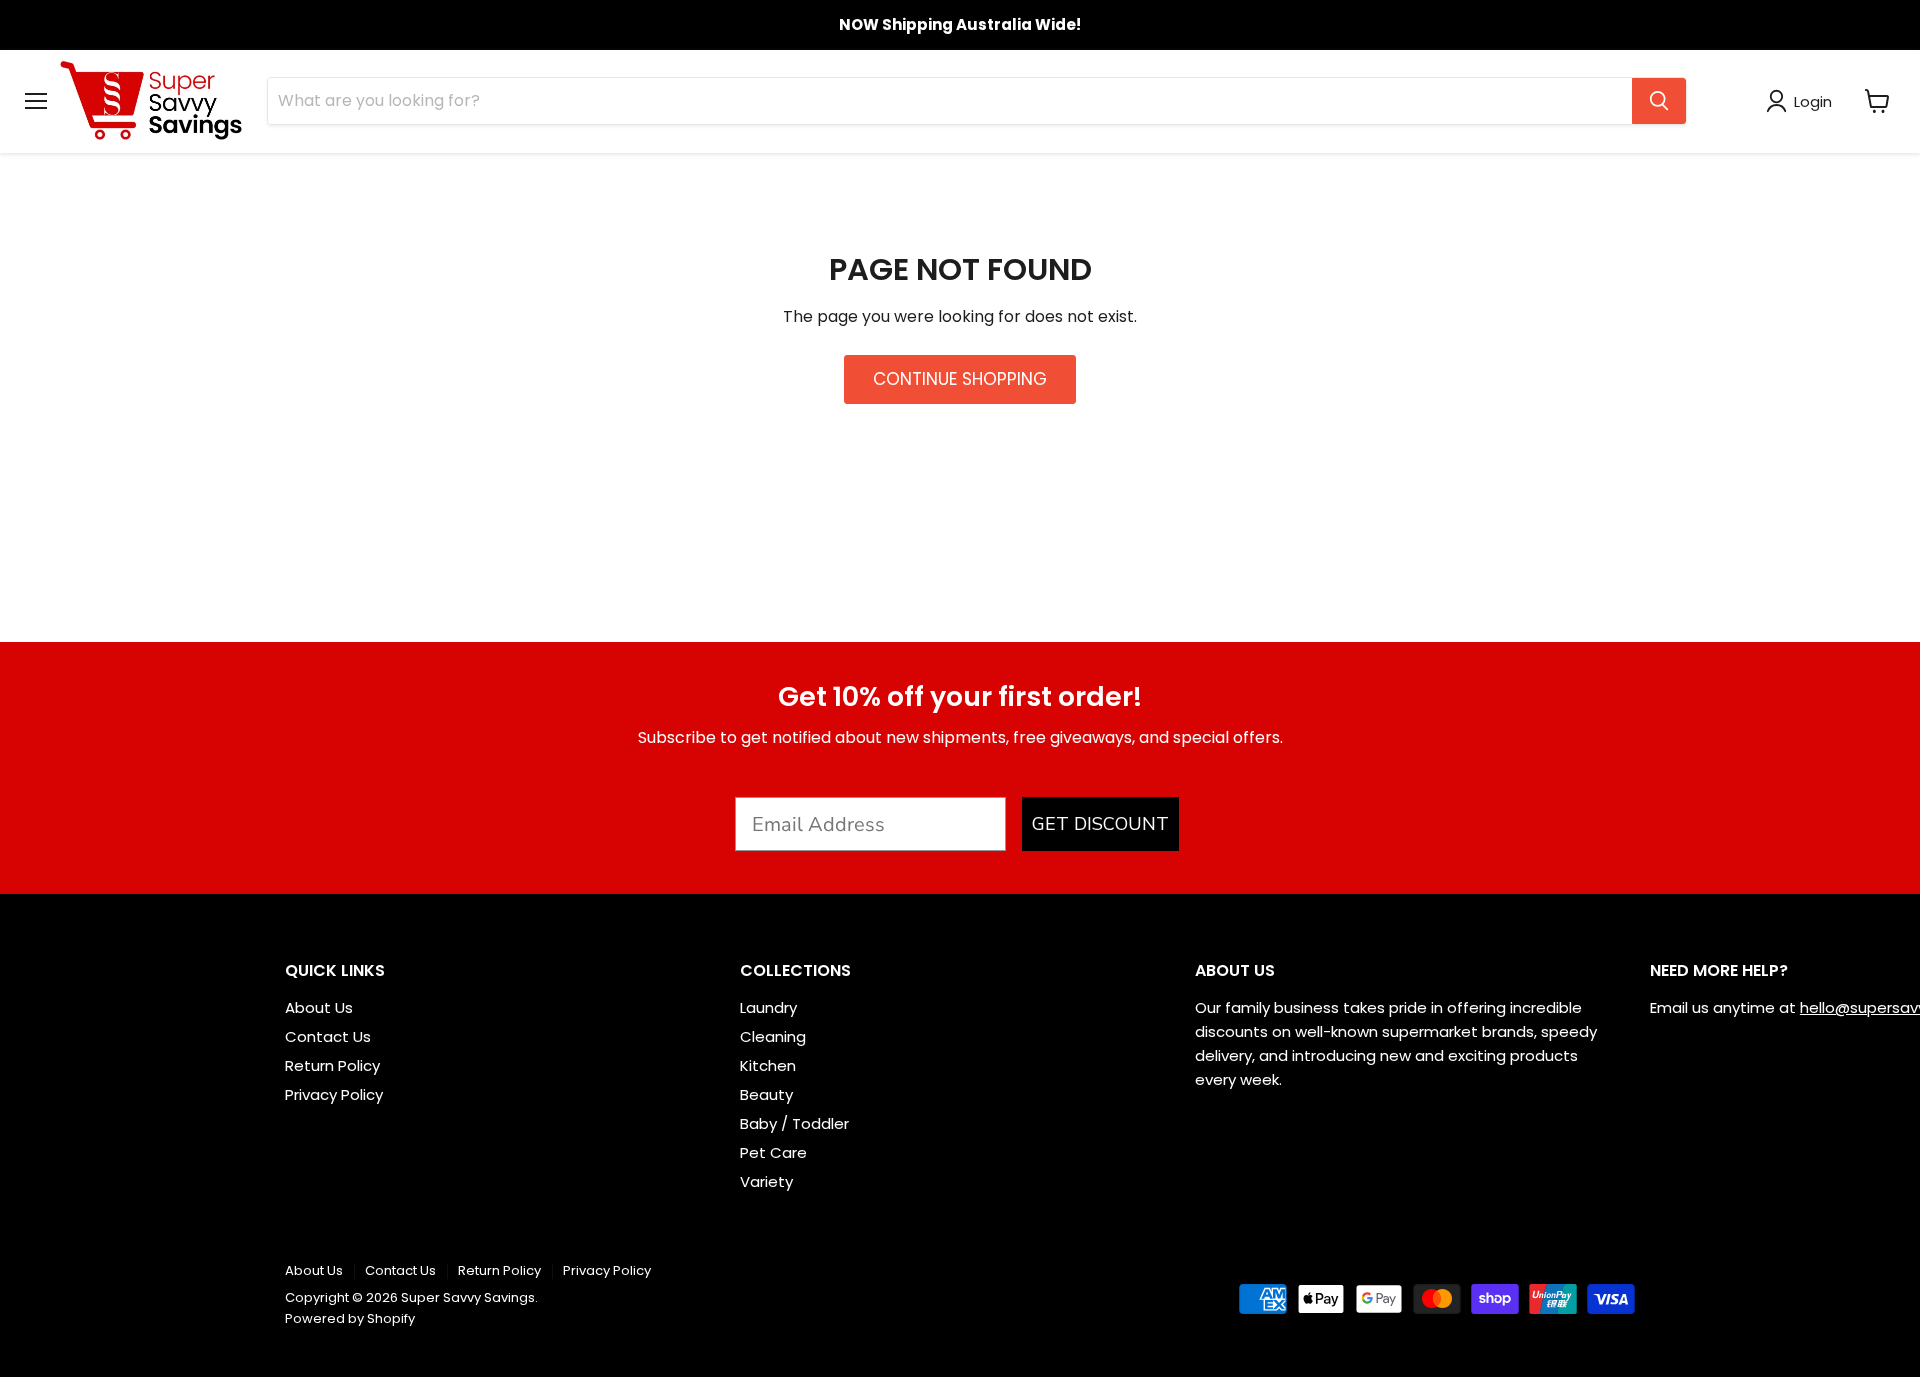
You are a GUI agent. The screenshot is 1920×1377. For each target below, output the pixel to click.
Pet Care (773, 1152)
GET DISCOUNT (1100, 824)
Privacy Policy (334, 1094)
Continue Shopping (960, 379)
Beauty (766, 1094)
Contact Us (328, 1036)
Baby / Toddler (794, 1123)
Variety (766, 1181)
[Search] (1659, 101)
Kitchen (768, 1065)
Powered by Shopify (350, 1318)
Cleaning (773, 1036)
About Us (319, 1007)
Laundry (768, 1007)
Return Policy (332, 1065)
